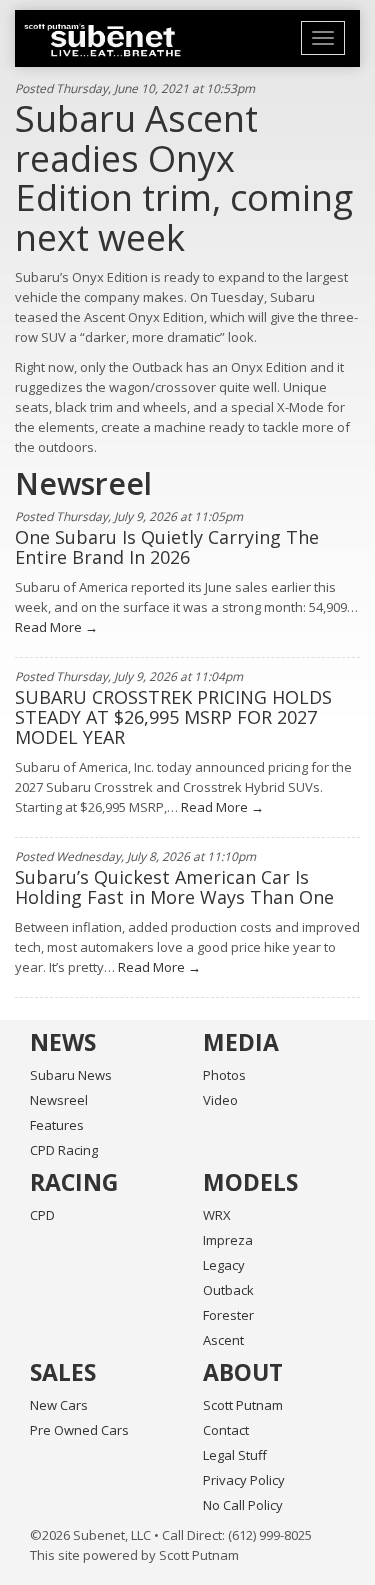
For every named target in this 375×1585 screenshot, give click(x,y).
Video (220, 1100)
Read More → (56, 627)
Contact (226, 1430)
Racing (74, 1182)
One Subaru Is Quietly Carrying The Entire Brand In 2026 (167, 547)
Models (250, 1182)
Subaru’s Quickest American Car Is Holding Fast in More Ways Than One (174, 887)
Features (57, 1125)
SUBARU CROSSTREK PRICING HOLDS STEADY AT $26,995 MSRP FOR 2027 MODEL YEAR (173, 717)
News (63, 1042)
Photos (224, 1075)
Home (102, 40)
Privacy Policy (244, 1480)
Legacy (224, 1265)
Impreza (228, 1240)
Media (241, 1042)
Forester (228, 1315)
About (243, 1372)
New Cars (59, 1405)
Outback (228, 1290)
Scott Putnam (243, 1405)
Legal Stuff (235, 1455)
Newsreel (59, 1100)
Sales (63, 1372)
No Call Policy (243, 1505)
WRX (217, 1215)
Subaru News (71, 1075)
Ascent (223, 1340)
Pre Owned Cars (79, 1430)
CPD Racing (64, 1150)
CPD (42, 1215)
